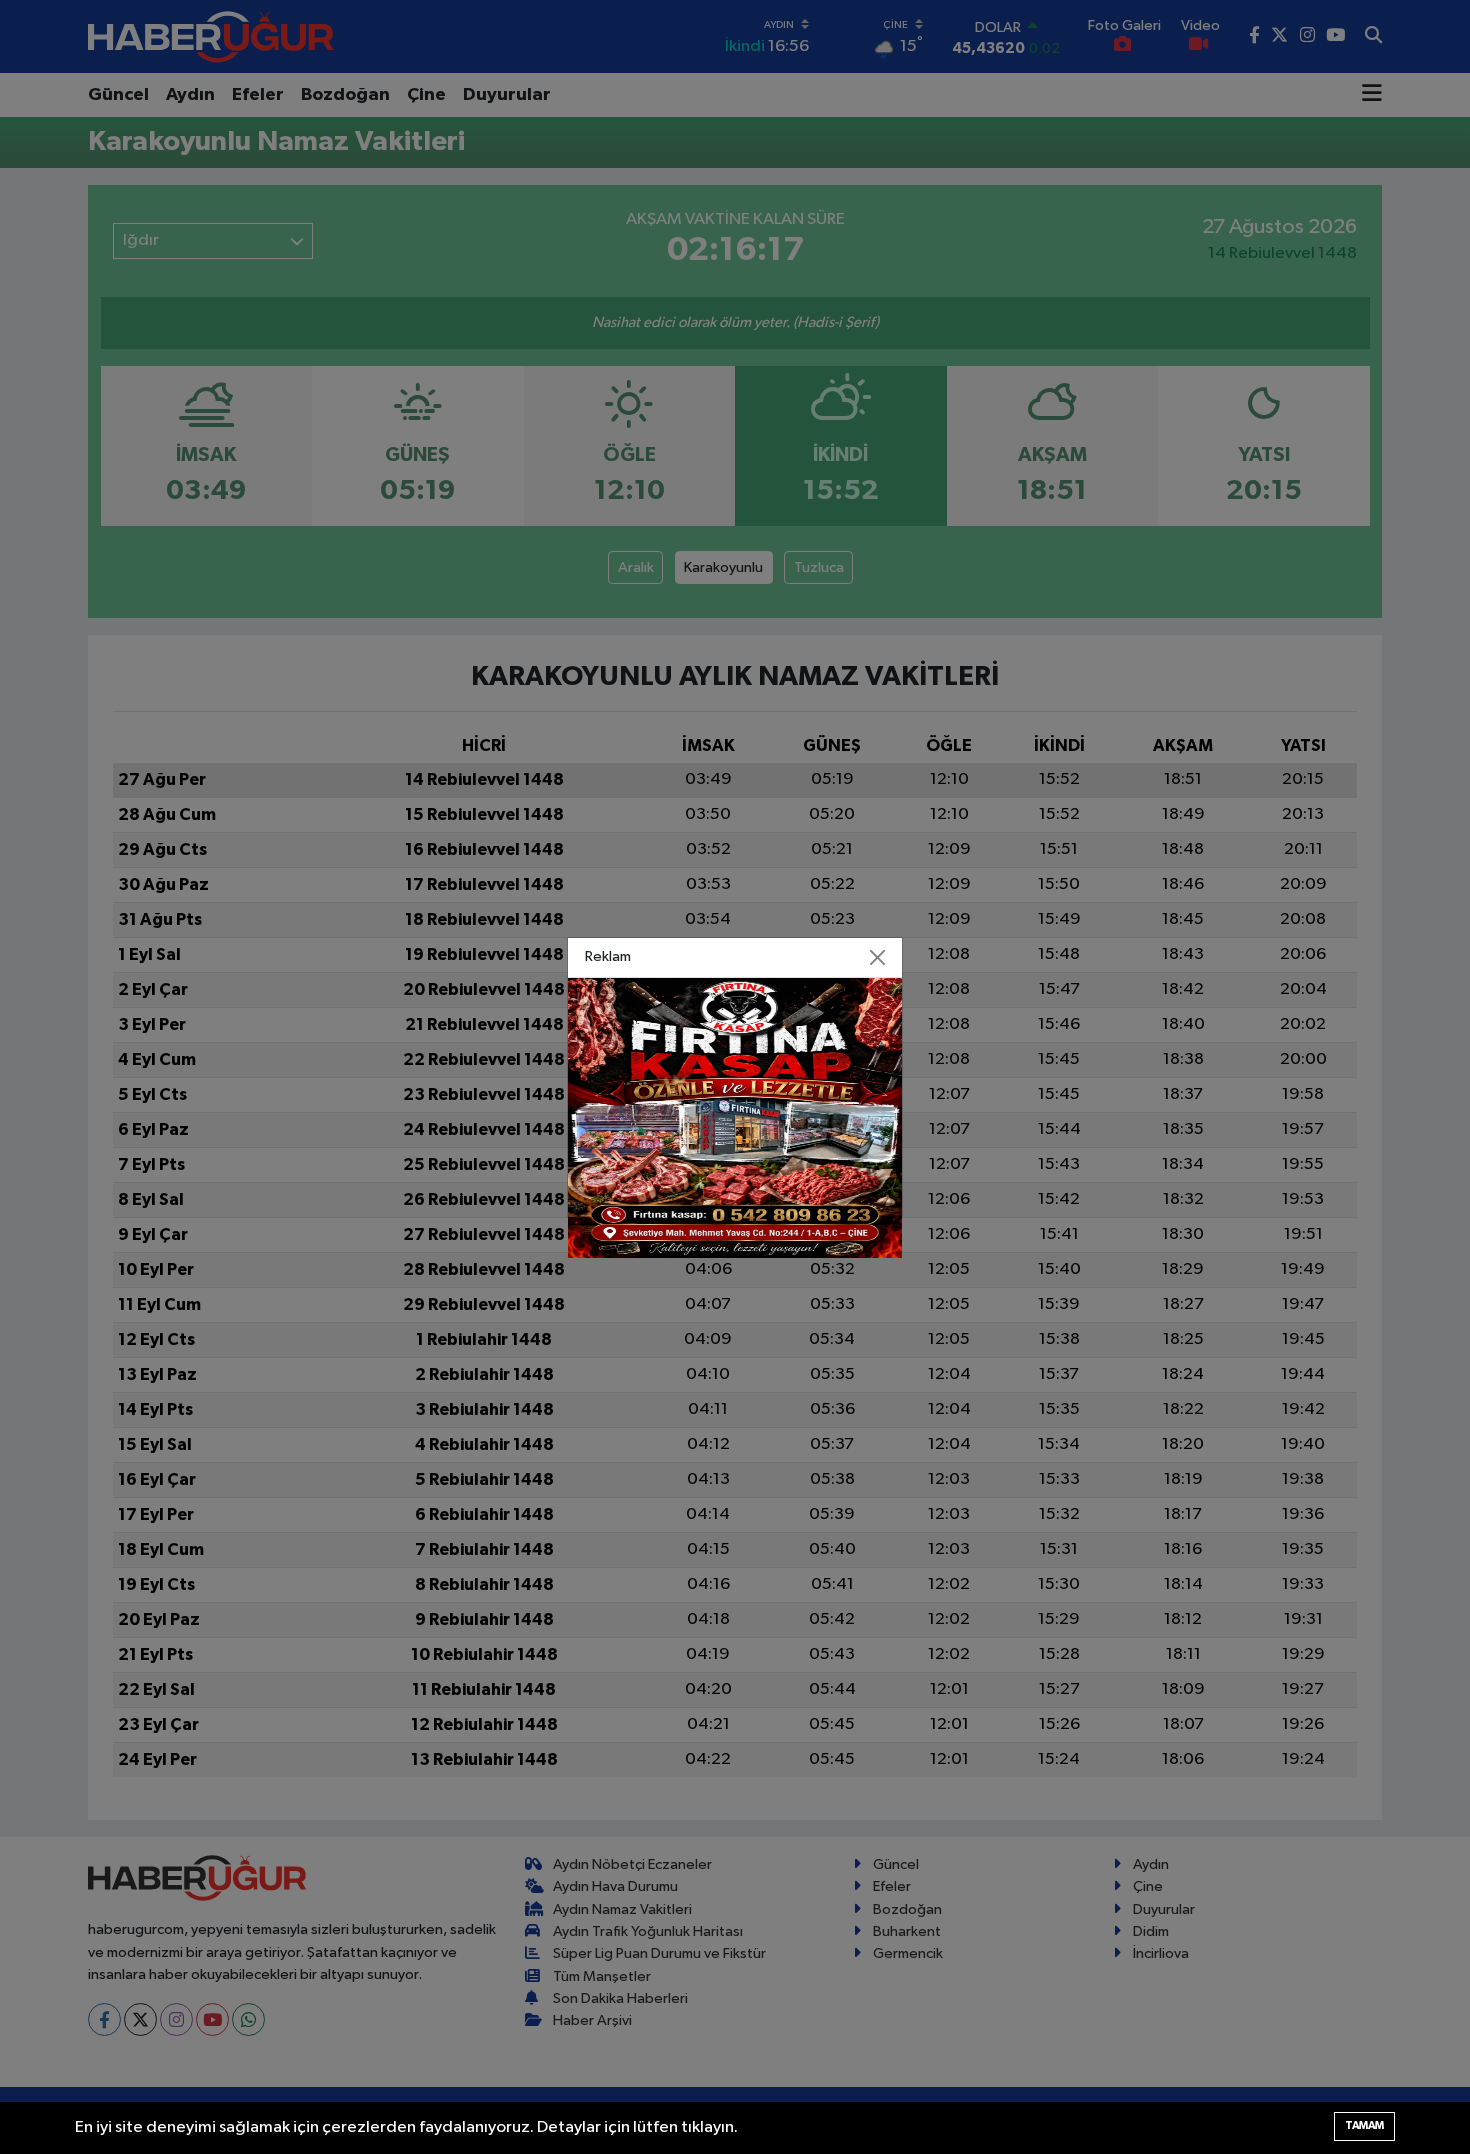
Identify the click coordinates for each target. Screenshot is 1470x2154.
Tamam (1364, 2125)
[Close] (878, 958)
